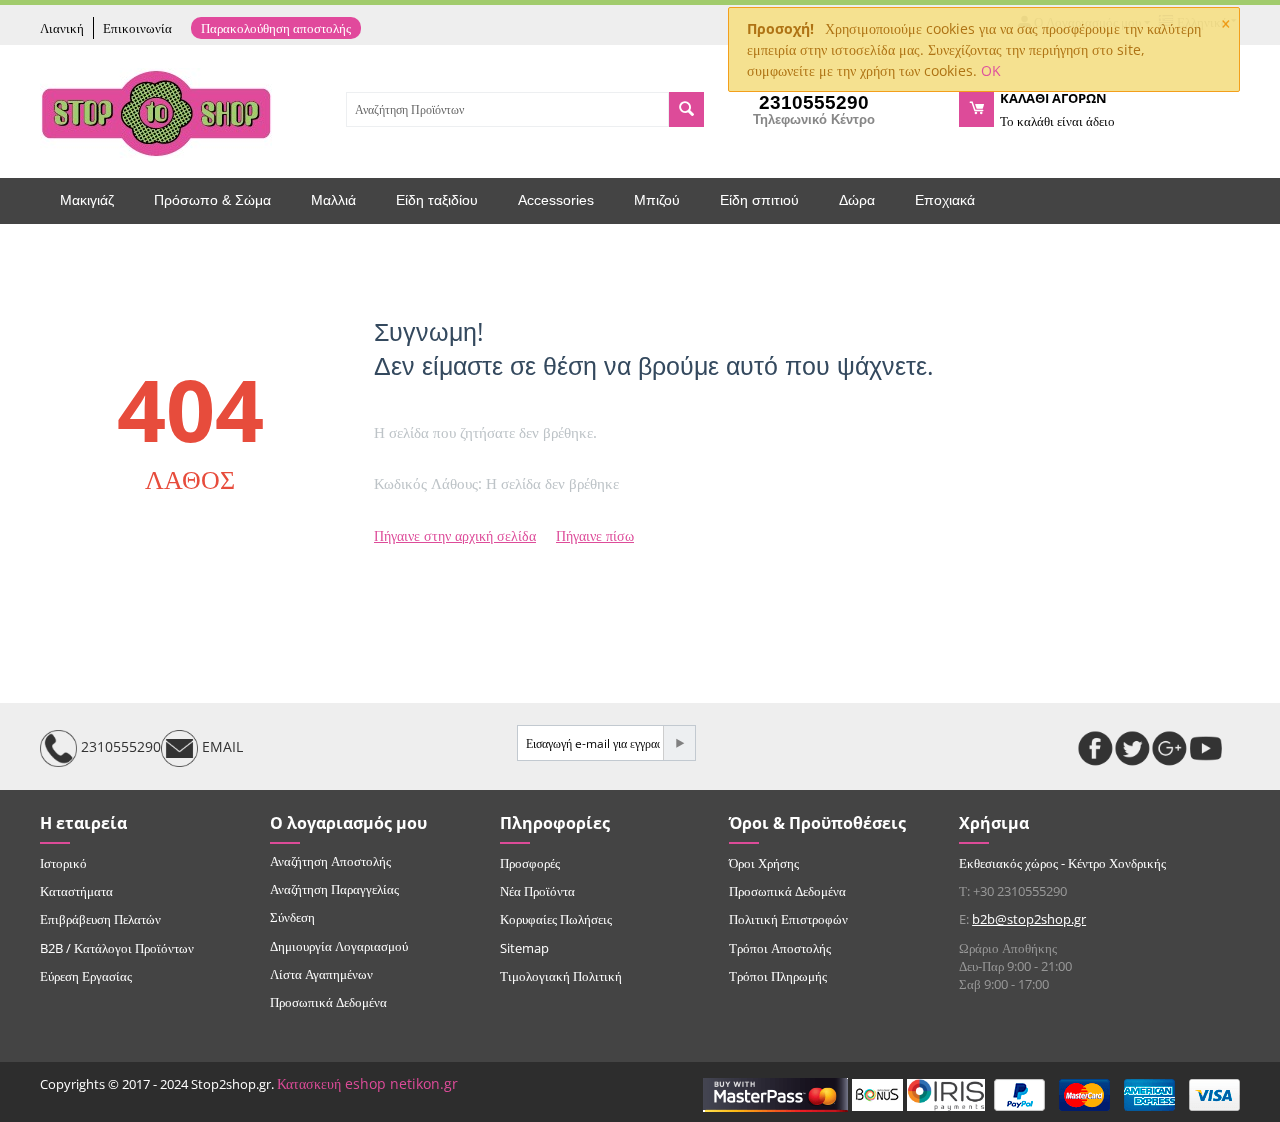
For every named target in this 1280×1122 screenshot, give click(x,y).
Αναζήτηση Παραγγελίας (334, 889)
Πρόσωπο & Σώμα (212, 200)
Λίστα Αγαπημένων (321, 974)
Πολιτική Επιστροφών (788, 919)
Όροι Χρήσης (764, 863)
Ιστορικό (63, 863)
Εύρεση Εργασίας (86, 976)
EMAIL (220, 746)
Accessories (556, 200)
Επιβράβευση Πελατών (100, 919)
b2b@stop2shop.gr (1029, 919)
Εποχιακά (945, 200)
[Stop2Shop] (156, 111)
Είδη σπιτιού (759, 200)
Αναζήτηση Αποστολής (330, 861)
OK (991, 70)
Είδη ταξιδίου (437, 200)
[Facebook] (1095, 748)
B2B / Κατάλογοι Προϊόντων (117, 948)
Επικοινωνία (137, 28)
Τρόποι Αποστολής (780, 948)
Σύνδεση (292, 917)
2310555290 (119, 746)
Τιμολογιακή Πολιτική (561, 976)
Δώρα (857, 200)
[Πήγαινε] (679, 743)
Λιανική (62, 28)
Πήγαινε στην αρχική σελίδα (455, 535)
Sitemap (524, 948)
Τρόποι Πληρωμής (778, 976)
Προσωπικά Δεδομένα (328, 1002)
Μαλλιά (333, 200)
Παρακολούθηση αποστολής (276, 28)
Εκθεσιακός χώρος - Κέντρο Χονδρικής (1062, 863)
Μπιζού (657, 200)
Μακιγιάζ (87, 200)
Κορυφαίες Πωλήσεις (556, 919)
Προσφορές (530, 863)
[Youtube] (1206, 748)
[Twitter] (1132, 748)
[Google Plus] (1169, 748)
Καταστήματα (76, 891)
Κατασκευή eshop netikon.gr (367, 1083)
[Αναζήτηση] (686, 109)
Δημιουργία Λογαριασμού (339, 946)
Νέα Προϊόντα (537, 891)
